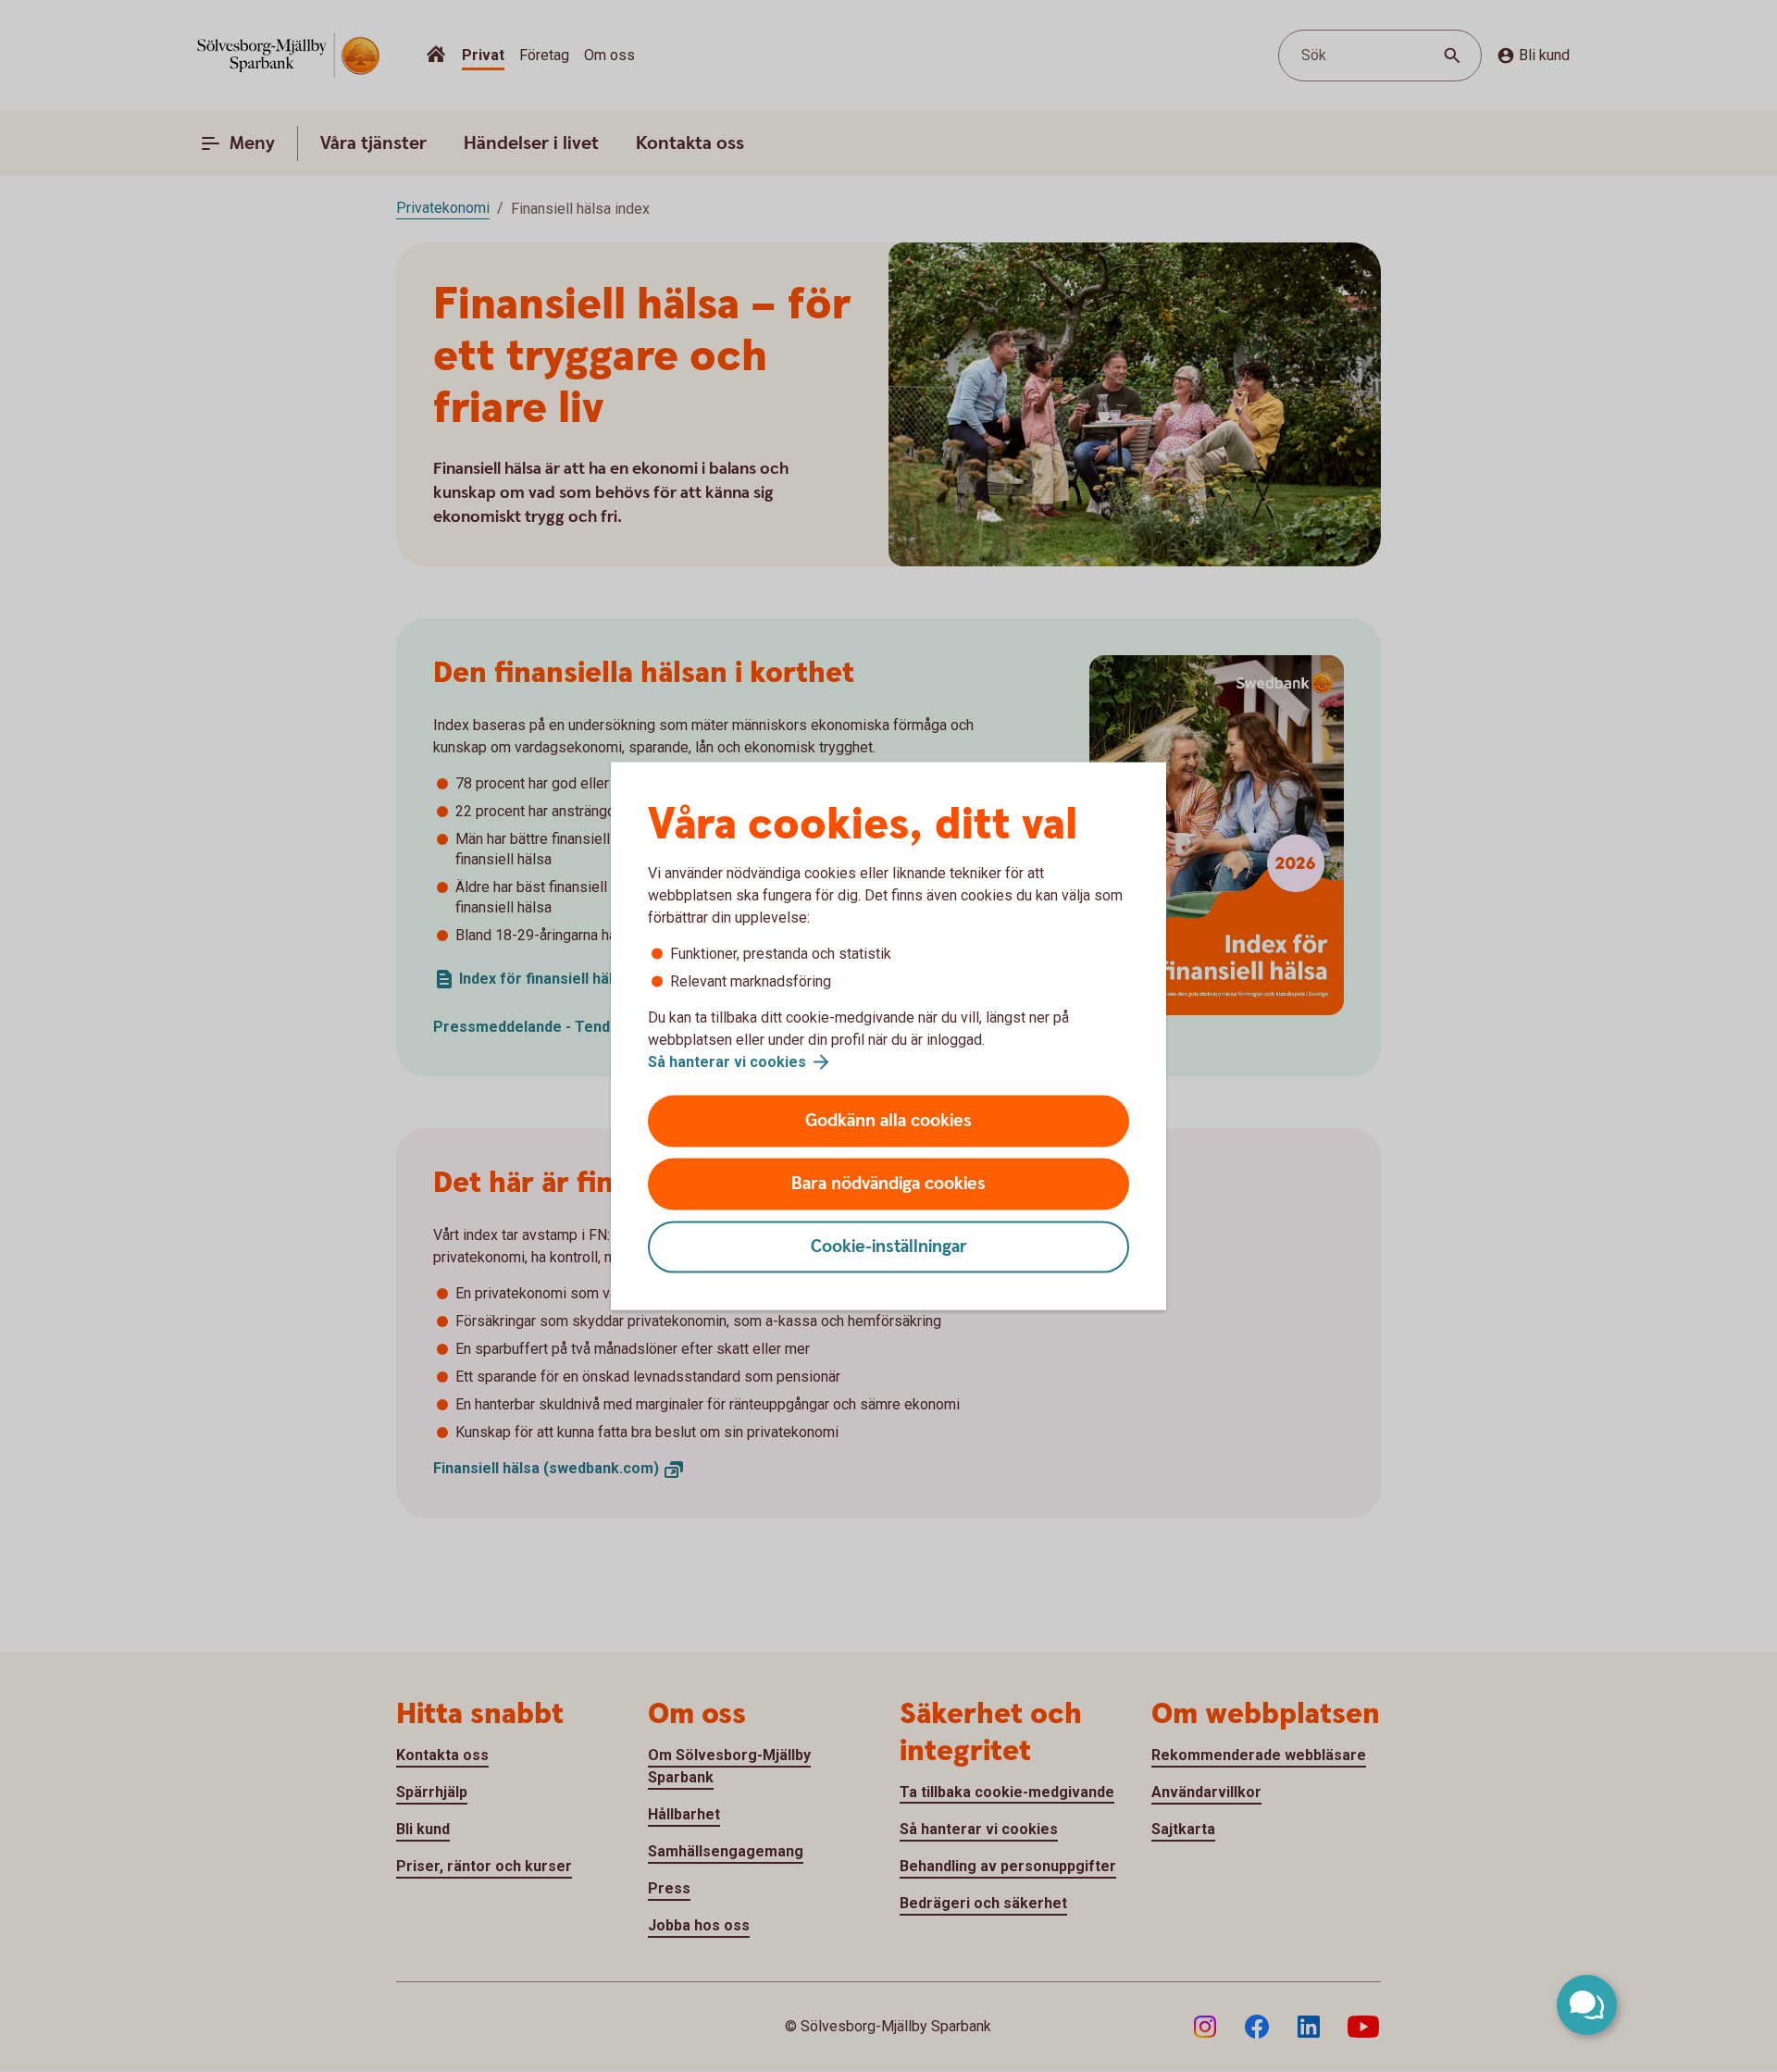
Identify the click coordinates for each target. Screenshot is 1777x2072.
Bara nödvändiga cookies (888, 1184)
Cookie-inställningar (889, 1247)
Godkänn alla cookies (888, 1121)
